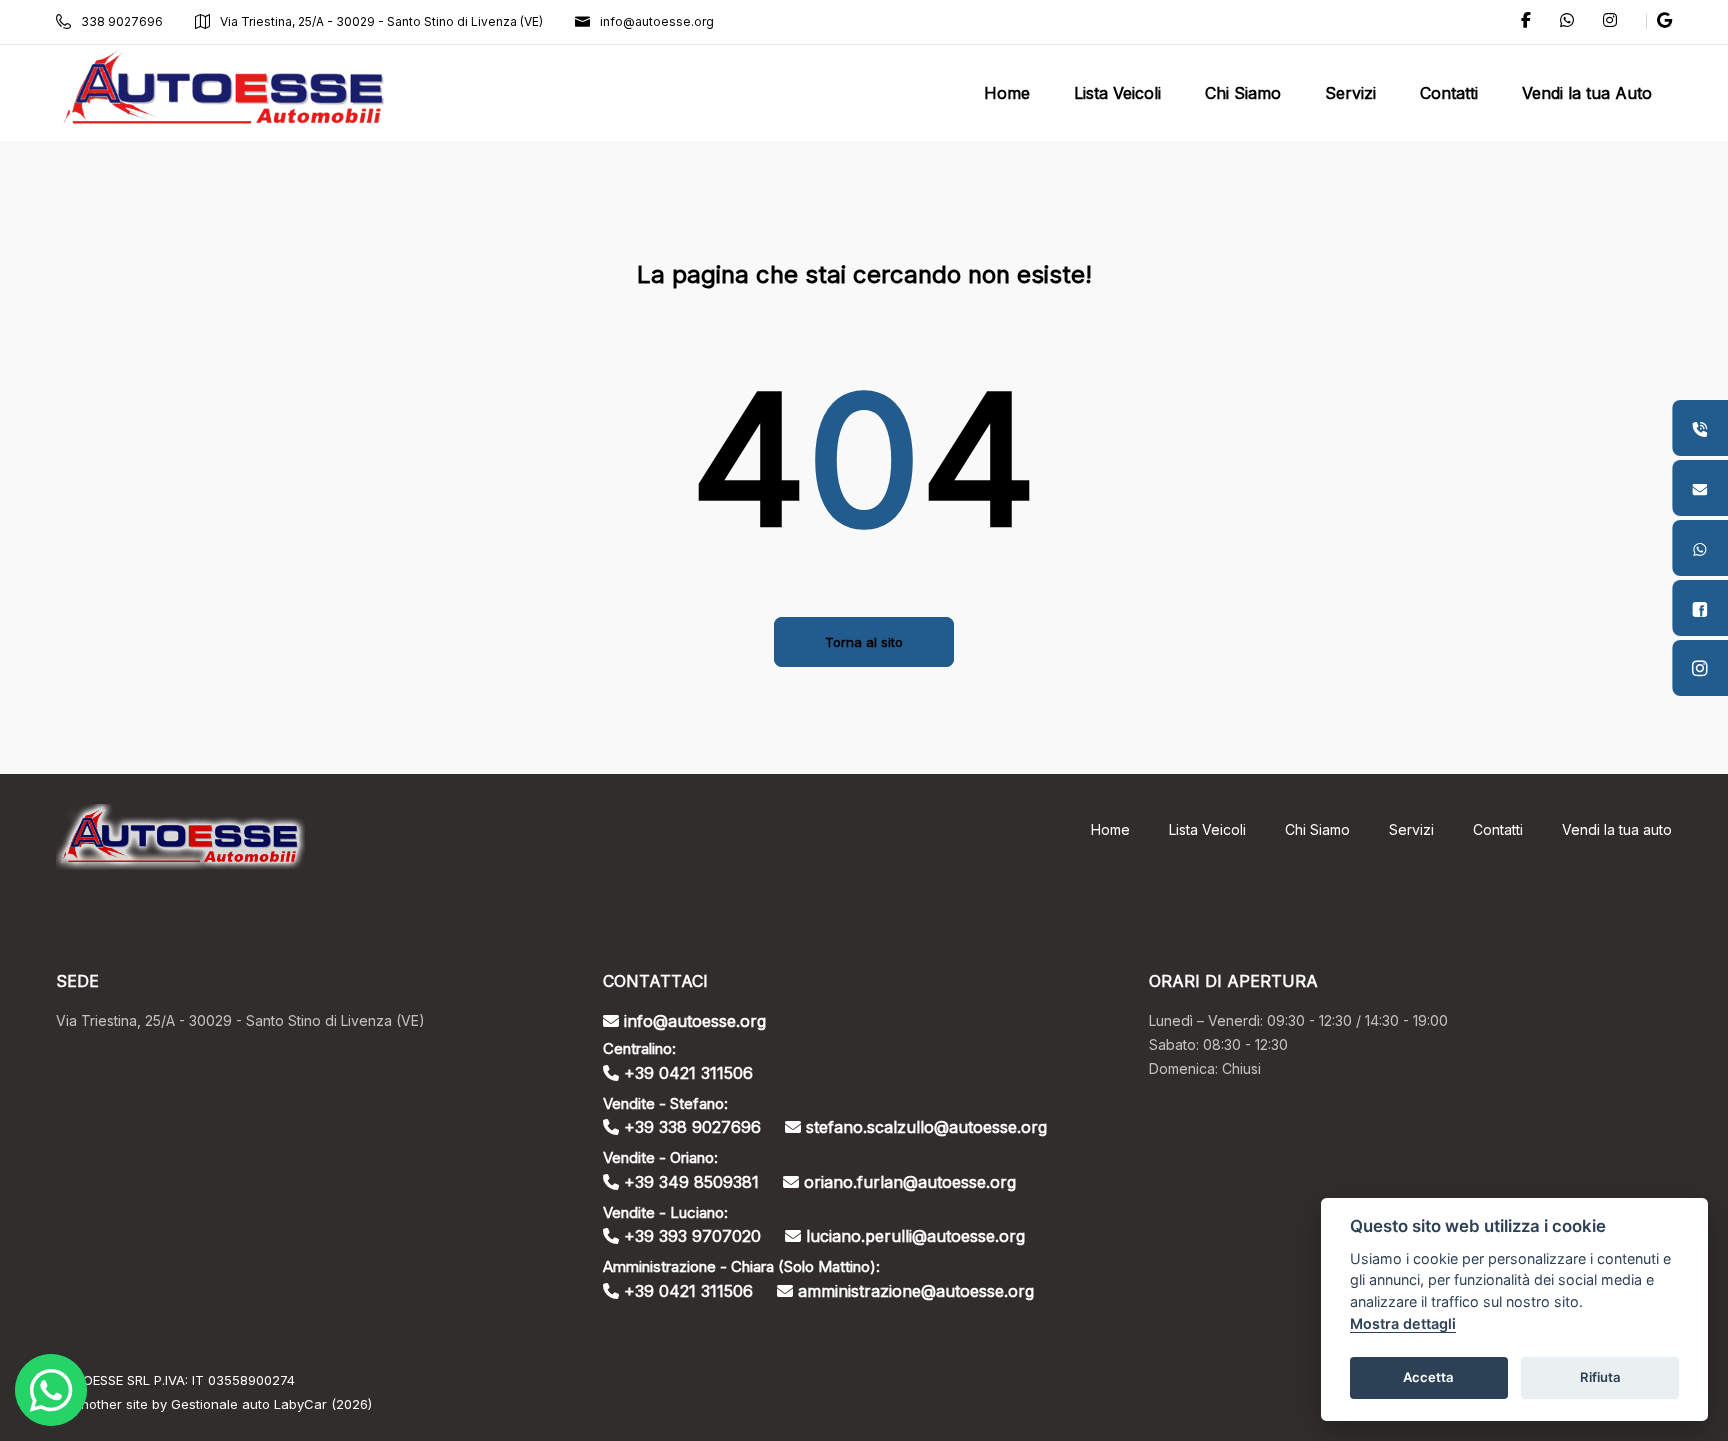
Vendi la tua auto (1617, 829)
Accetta (1428, 1377)
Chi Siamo (1317, 829)
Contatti (1498, 829)
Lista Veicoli (1207, 829)
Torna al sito (864, 642)
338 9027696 (122, 21)
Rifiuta (1600, 1377)
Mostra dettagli (1403, 1323)
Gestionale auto (220, 1404)
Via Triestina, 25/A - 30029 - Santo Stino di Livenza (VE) (381, 21)
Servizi (1411, 829)
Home (1110, 829)
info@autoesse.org (657, 21)
